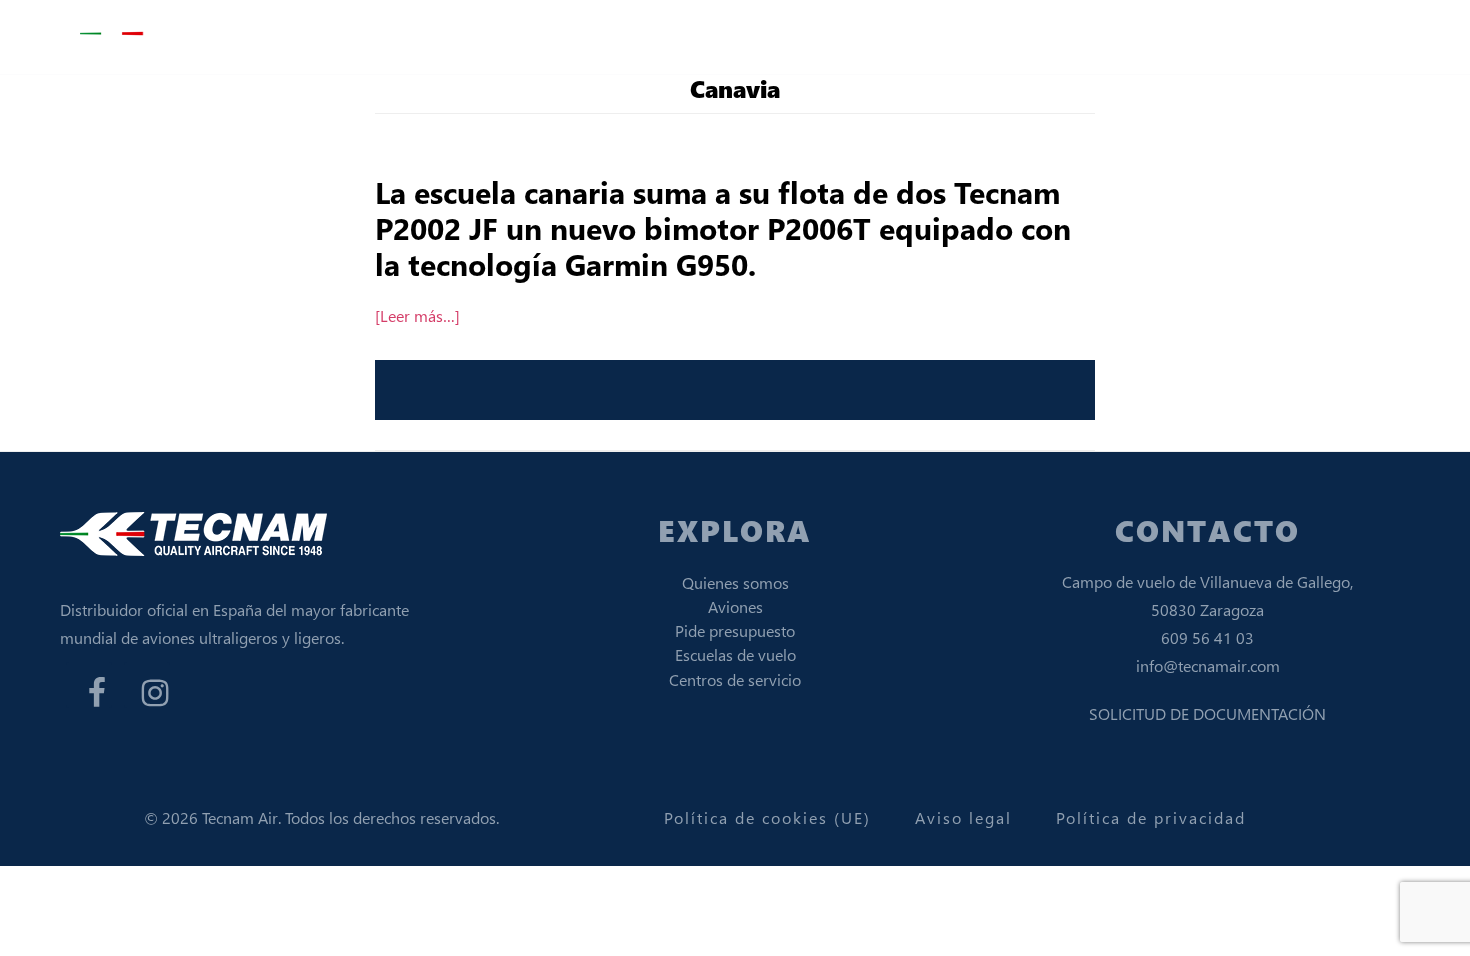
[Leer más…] (417, 315)
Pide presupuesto (735, 630)
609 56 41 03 (1207, 637)
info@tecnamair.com (1208, 665)
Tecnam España (180, 34)
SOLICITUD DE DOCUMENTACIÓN (1207, 713)
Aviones (735, 606)
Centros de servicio (735, 679)
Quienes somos (735, 582)
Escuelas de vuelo (735, 654)
